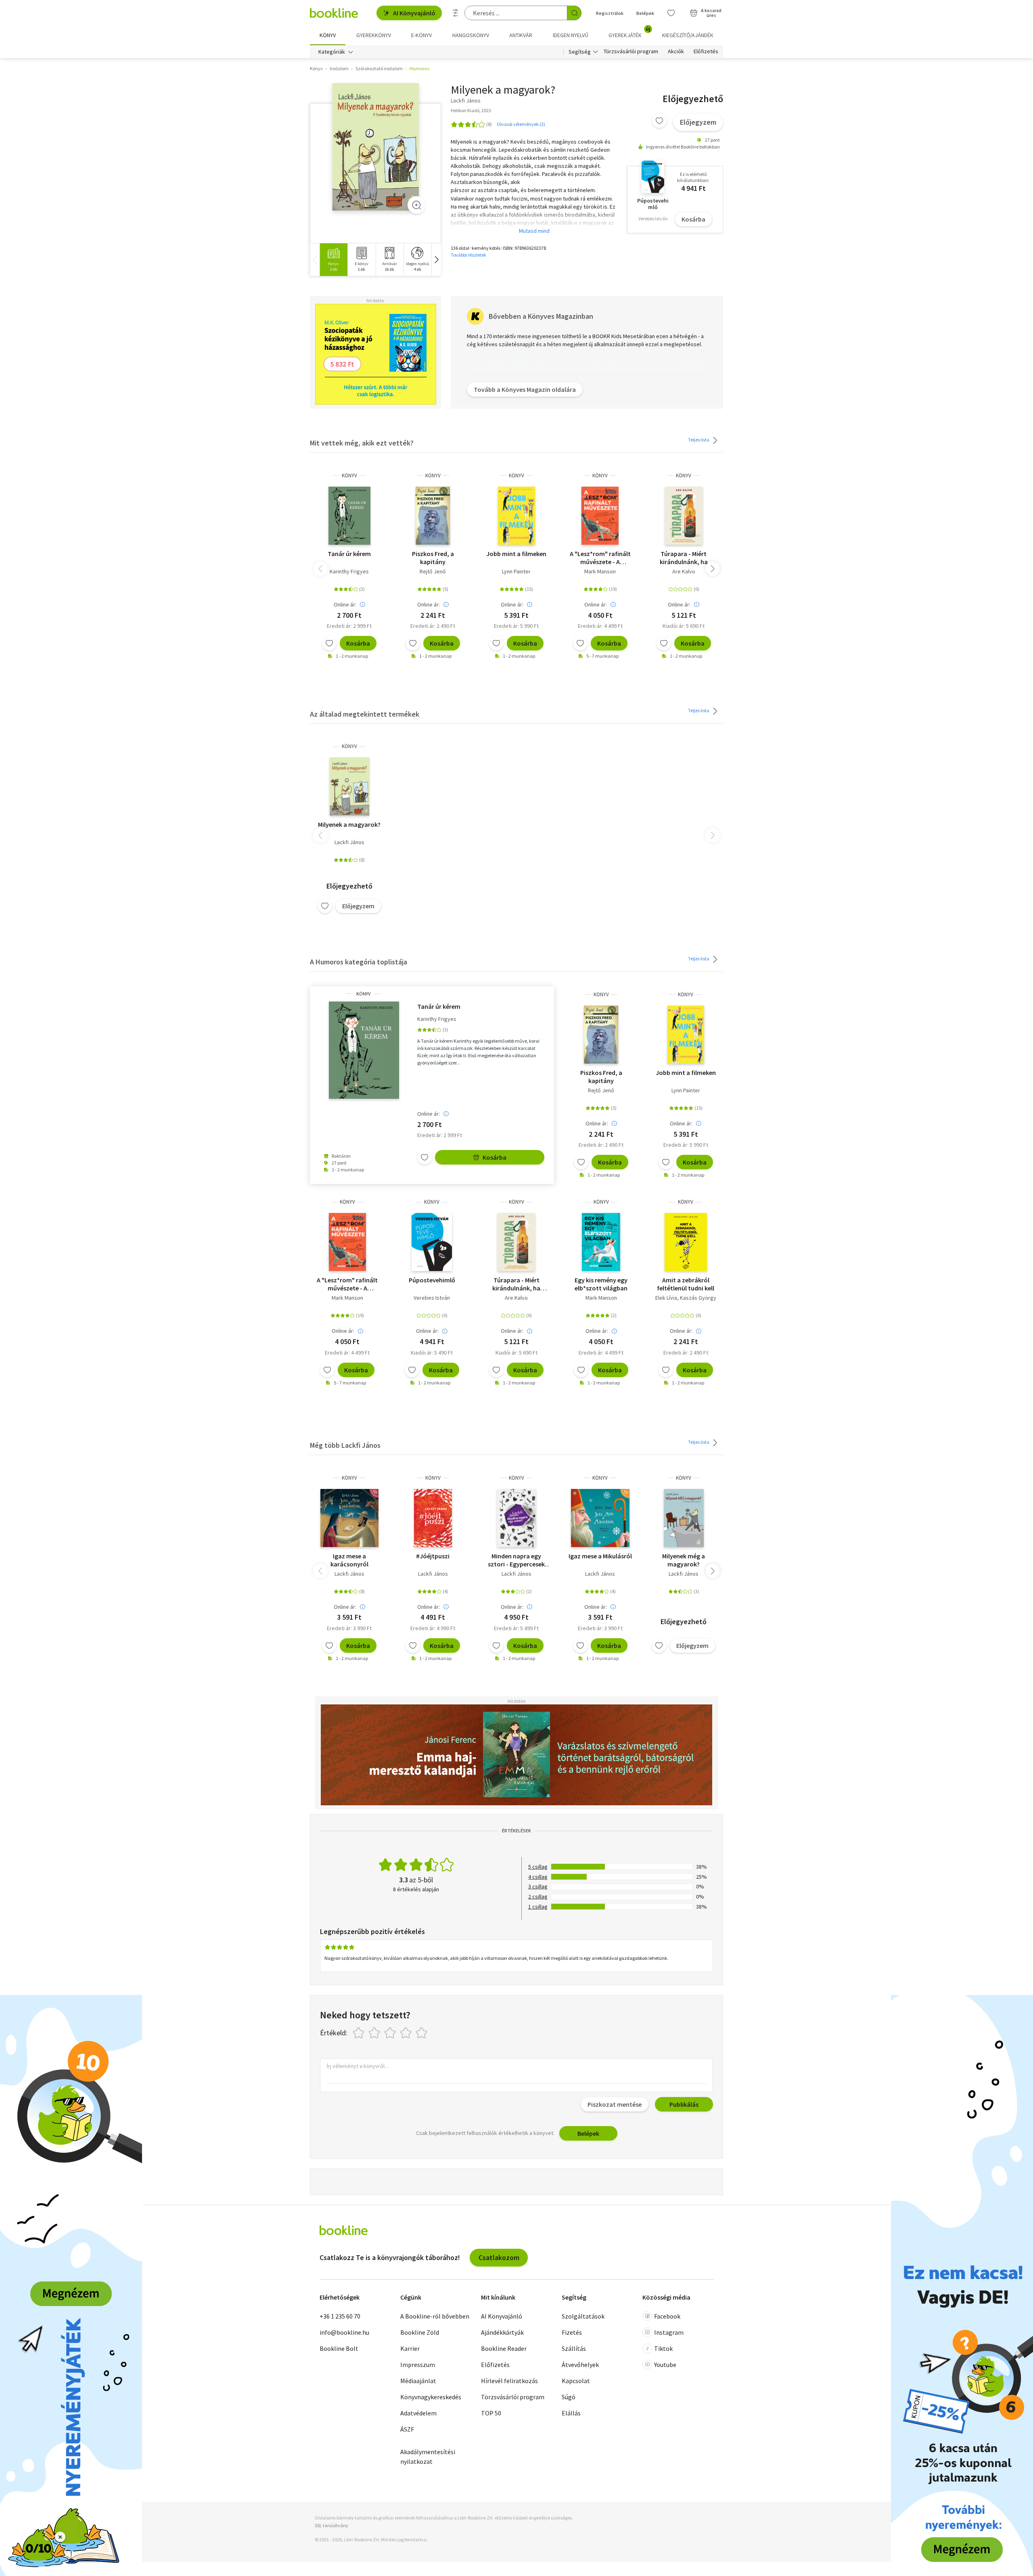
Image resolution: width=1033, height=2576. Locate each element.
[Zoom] (416, 205)
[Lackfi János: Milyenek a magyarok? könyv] (375, 147)
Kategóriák (332, 52)
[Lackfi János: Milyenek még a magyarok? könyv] (684, 1518)
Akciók (676, 52)
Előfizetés (706, 52)
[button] (436, 260)
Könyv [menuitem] (328, 35)
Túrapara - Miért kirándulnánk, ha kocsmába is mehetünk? (684, 558)
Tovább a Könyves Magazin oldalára (525, 389)
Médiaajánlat (418, 2381)
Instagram (669, 2332)
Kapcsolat (576, 2381)
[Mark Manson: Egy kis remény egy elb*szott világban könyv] (601, 1242)
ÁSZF (407, 2429)
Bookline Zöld (420, 2332)
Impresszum (418, 2365)
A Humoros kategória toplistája (359, 962)
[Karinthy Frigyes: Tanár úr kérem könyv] (349, 516)
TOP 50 (491, 2413)
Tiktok (663, 2348)
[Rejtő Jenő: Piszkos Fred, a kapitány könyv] (433, 516)
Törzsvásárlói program (631, 52)
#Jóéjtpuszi (433, 1556)
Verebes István (432, 1298)
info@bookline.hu (344, 2332)
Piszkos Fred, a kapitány (433, 558)
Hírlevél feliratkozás (509, 2381)
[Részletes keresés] (456, 13)
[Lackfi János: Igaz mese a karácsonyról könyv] (349, 1518)
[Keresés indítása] (574, 13)
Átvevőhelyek (580, 2365)
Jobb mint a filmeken (516, 554)
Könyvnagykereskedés (431, 2397)
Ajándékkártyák (502, 2332)
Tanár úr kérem (349, 554)
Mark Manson (600, 571)
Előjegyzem (698, 122)
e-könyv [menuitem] (421, 35)
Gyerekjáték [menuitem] (629, 32)
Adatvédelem (418, 2413)
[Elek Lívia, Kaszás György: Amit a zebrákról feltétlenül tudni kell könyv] (686, 1242)
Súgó (569, 2397)
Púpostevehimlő (432, 1280)
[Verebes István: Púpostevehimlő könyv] (432, 1242)
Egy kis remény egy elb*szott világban (601, 1284)
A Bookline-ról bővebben (435, 2316)
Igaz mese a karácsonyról (349, 1560)
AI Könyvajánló (414, 13)
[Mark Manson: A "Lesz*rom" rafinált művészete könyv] (600, 516)
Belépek (645, 13)
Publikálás (684, 2104)
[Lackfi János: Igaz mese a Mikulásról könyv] (600, 1518)
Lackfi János (349, 842)
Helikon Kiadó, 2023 (471, 110)
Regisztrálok (610, 13)
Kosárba (693, 219)
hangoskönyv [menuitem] (471, 35)
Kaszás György (698, 1298)
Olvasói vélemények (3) (521, 124)
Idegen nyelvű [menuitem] (571, 35)
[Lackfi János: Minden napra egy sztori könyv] (517, 1518)
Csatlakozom (499, 2257)
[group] (334, 260)
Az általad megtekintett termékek (365, 714)
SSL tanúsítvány (331, 2525)
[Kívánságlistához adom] (659, 121)
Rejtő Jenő (433, 571)
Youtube (665, 2365)
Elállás (571, 2413)
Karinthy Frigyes (349, 571)
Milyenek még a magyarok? (684, 1560)
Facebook (667, 2316)
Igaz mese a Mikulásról (600, 1556)
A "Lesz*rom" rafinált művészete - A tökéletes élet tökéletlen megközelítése (600, 558)
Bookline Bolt (339, 2348)
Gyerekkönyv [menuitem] (374, 35)
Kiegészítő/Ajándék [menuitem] (688, 35)
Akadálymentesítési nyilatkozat (428, 2457)
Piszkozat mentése (615, 2104)
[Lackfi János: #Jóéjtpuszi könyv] (433, 1518)
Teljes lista (699, 440)
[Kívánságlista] (671, 13)
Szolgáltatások (583, 2316)
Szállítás (574, 2348)
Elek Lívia (666, 1298)
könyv (349, 476)
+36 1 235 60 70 (340, 2316)
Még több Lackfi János (345, 1445)
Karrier (410, 2348)
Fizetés (572, 2332)
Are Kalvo (684, 571)
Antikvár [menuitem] (521, 35)
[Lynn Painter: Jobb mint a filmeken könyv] (516, 516)
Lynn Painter (516, 571)
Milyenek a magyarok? (349, 824)
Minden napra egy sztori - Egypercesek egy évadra (516, 1560)
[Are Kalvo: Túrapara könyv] (684, 516)
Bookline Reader (504, 2348)
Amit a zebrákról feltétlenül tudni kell (686, 1284)
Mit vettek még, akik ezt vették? (362, 443)
